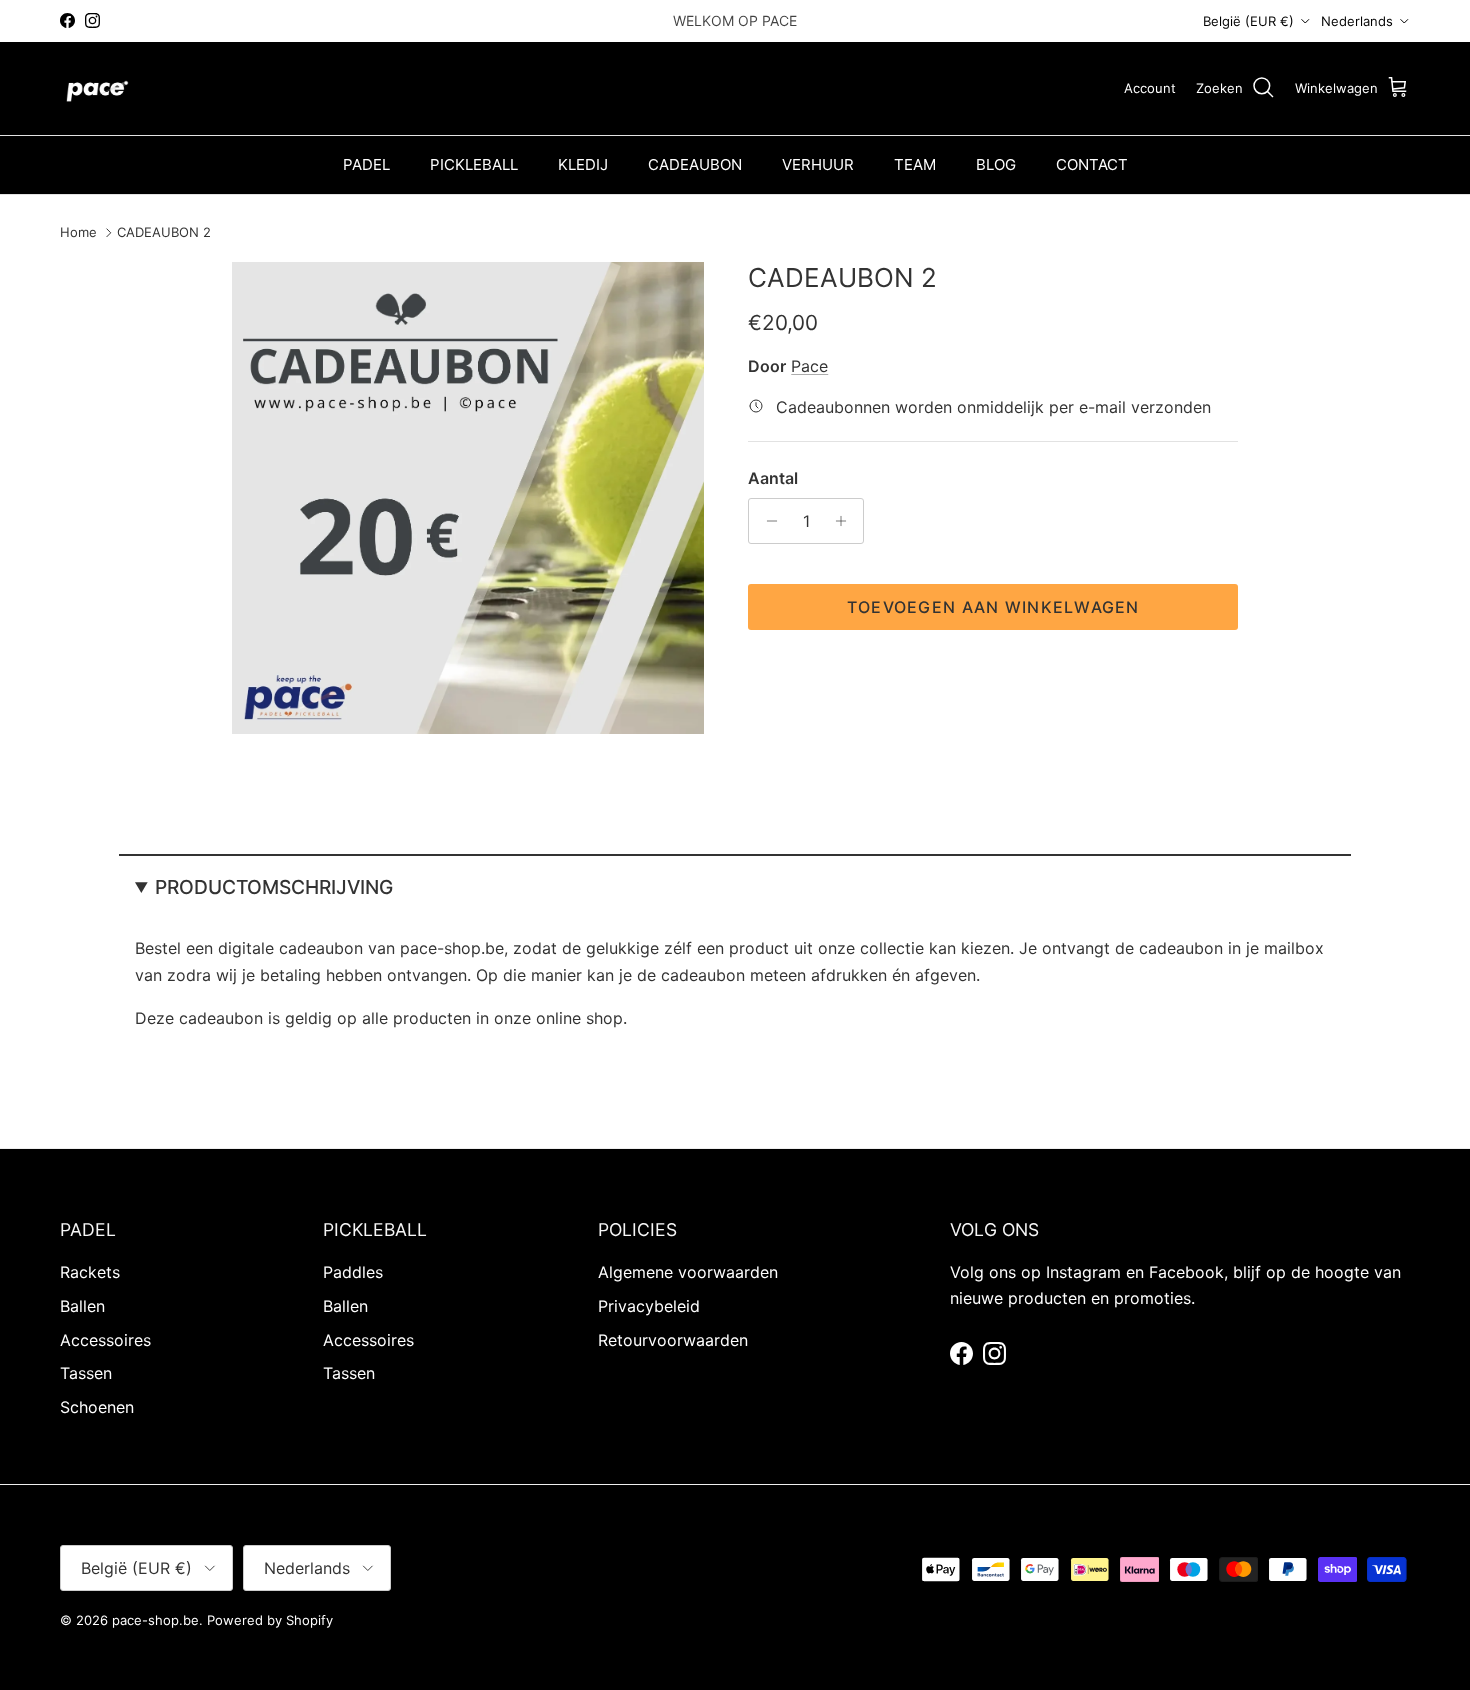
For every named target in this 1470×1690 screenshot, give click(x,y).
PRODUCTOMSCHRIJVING (274, 887)
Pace (809, 366)
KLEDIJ (583, 164)
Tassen (86, 1373)
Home (78, 232)
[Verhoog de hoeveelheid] (845, 521)
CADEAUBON (695, 164)
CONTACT (1092, 164)
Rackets (90, 1272)
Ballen (82, 1306)
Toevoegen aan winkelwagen (993, 607)
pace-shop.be (155, 1620)
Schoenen (97, 1407)
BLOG (996, 164)
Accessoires (105, 1340)
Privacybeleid (649, 1306)
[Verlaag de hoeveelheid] (766, 521)
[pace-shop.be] (97, 88)
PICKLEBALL (474, 164)
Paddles (353, 1272)
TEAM (915, 164)
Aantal (773, 478)
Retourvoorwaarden (673, 1340)
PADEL (366, 164)
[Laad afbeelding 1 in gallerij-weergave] (468, 498)
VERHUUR (818, 164)
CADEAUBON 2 (164, 232)
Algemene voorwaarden (688, 1272)
